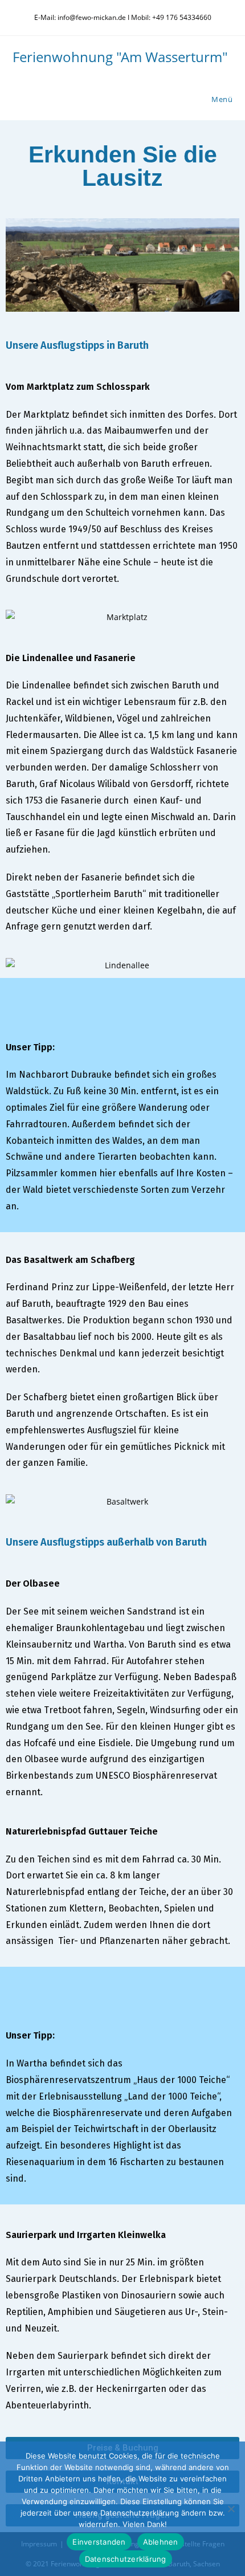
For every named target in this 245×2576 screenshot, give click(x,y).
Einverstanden (99, 2542)
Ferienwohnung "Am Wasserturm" (120, 57)
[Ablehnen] (231, 2509)
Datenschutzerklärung (126, 2559)
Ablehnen (161, 2542)
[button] (19, 265)
